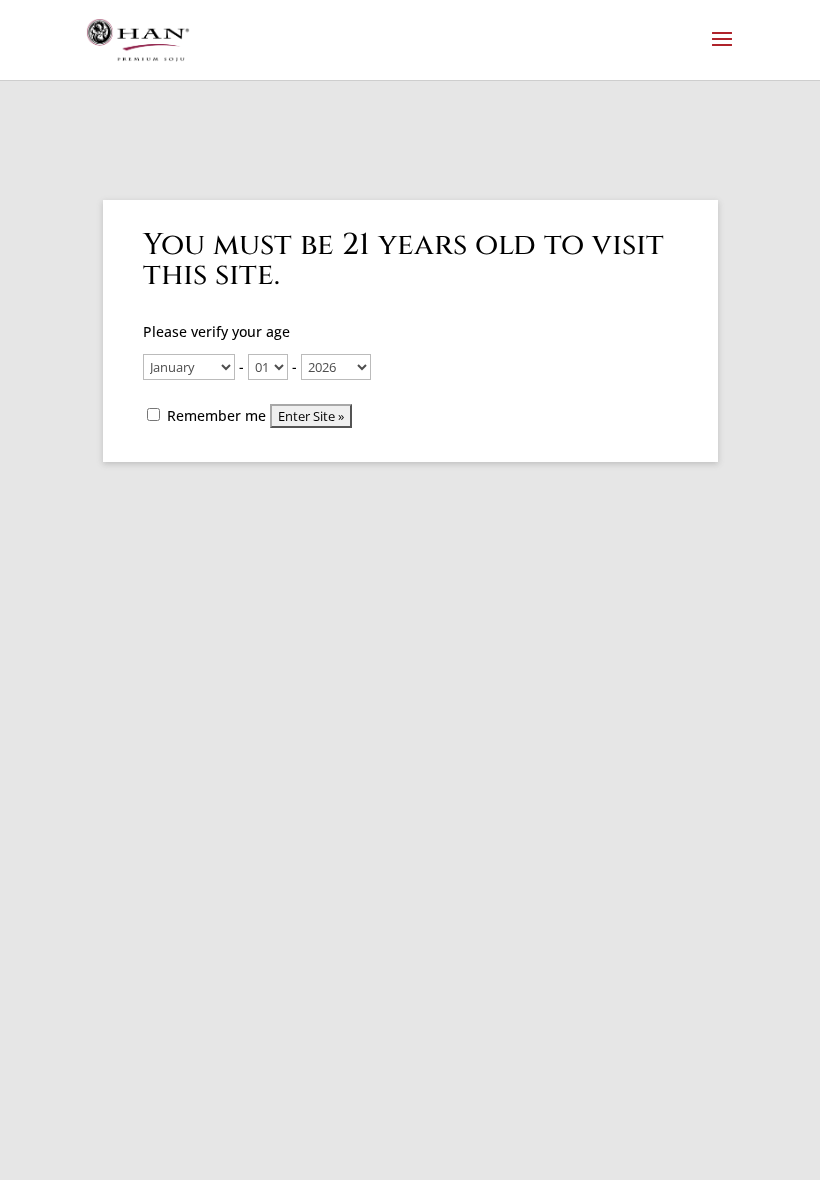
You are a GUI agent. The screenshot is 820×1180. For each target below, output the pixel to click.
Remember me (214, 415)
